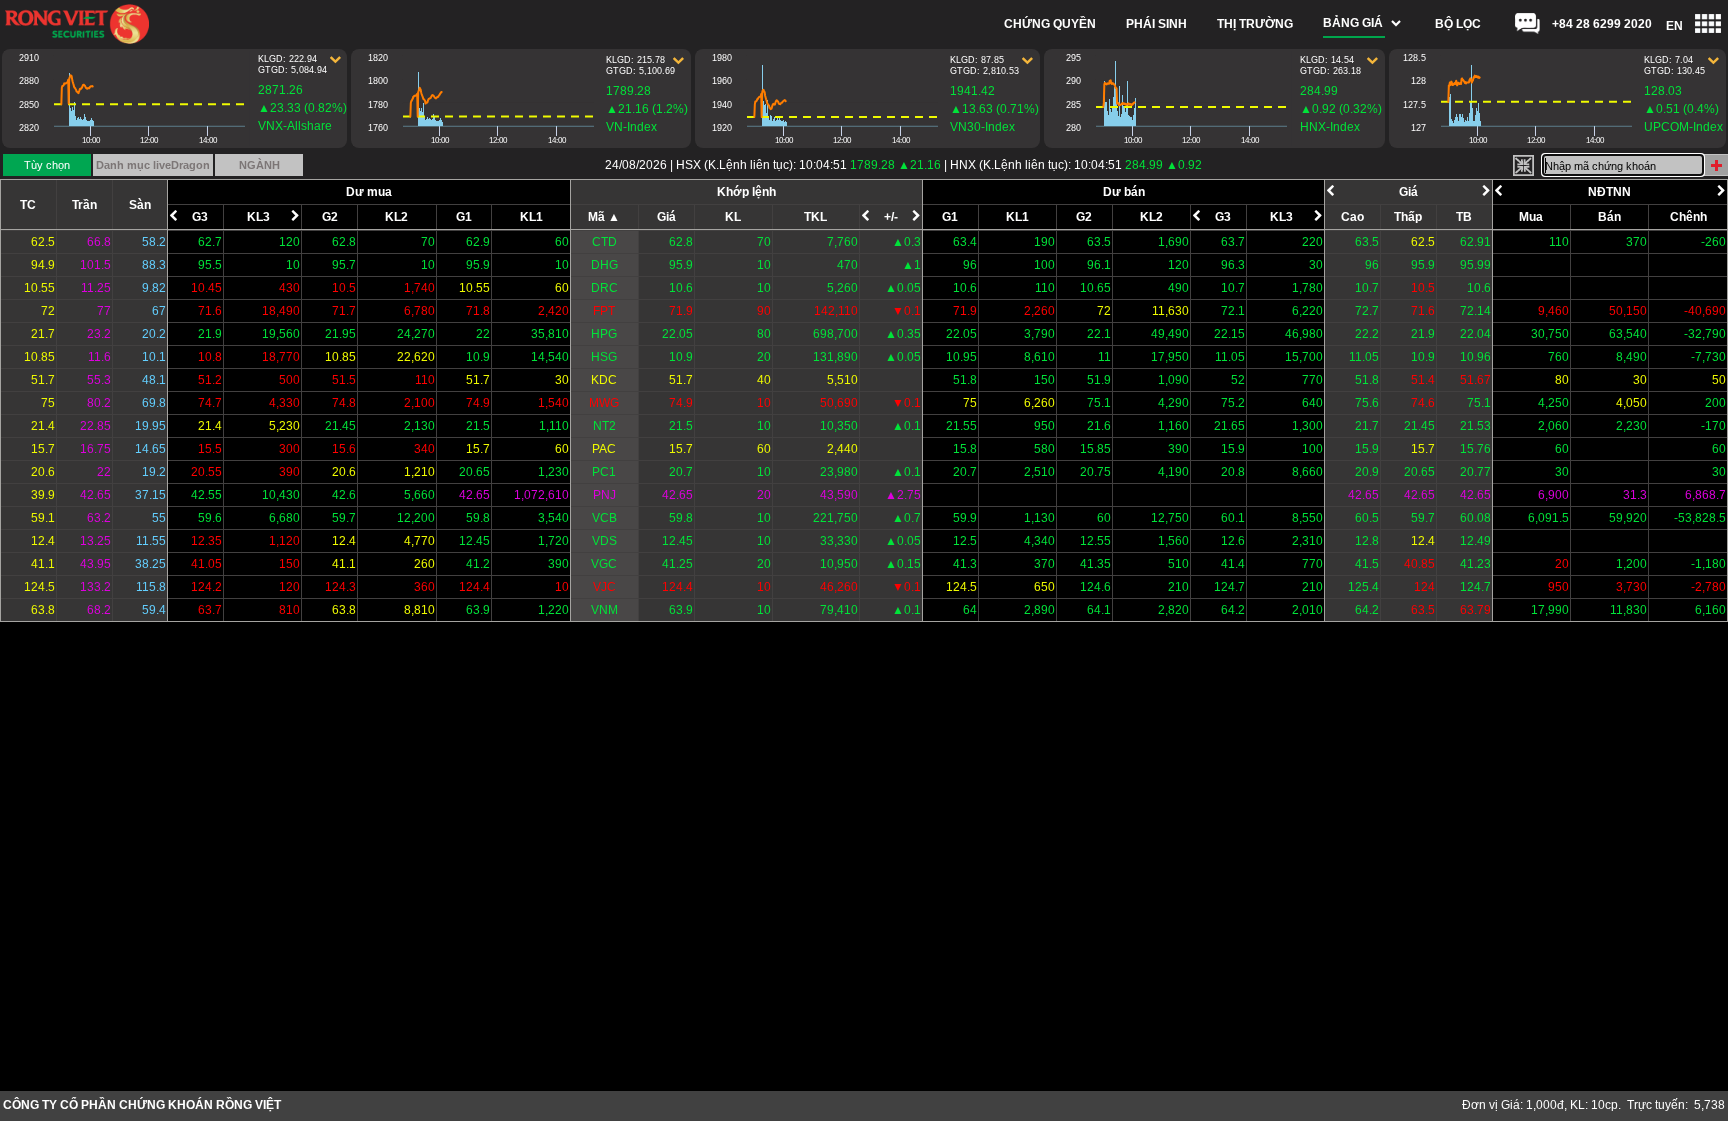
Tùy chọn (47, 165)
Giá (666, 217)
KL (733, 217)
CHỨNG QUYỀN (1050, 24)
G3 (200, 217)
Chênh (1688, 217)
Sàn (140, 205)
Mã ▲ (604, 217)
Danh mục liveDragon (153, 165)
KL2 (396, 217)
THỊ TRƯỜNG (1255, 24)
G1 (464, 217)
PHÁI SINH (1156, 24)
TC (28, 205)
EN (1674, 26)
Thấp (1408, 217)
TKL (815, 217)
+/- (891, 217)
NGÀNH (259, 165)
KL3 (258, 217)
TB (1464, 217)
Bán (1609, 217)
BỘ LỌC (1458, 24)
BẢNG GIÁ (1353, 23)
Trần (84, 205)
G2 (330, 217)
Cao (1352, 217)
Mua (1531, 217)
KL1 (531, 217)
